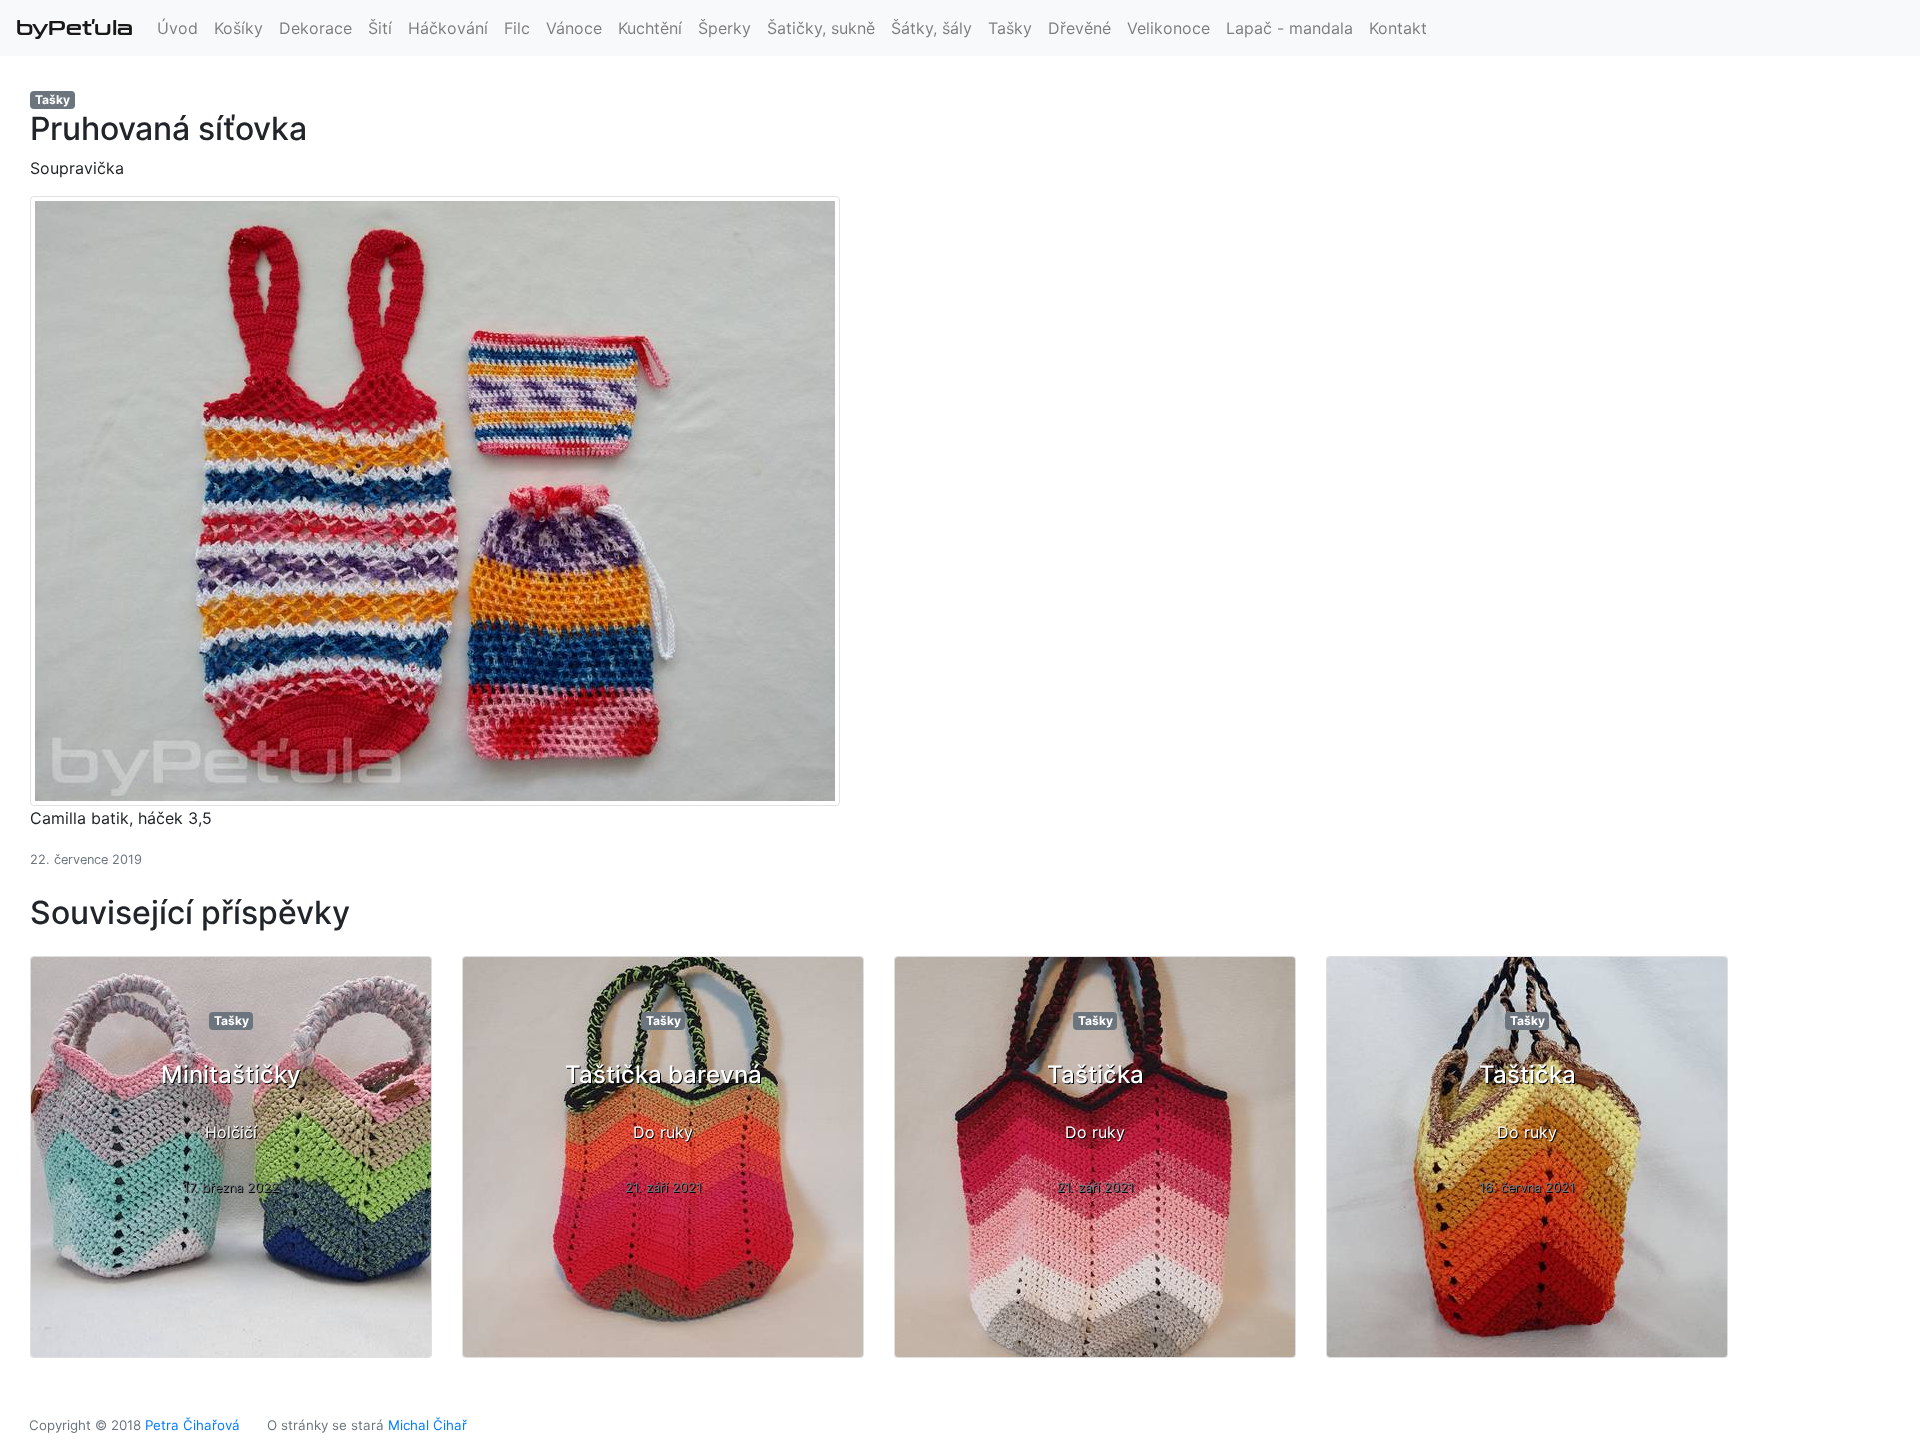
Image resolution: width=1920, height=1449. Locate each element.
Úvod (177, 28)
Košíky (238, 28)
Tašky (1010, 28)
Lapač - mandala (1289, 28)
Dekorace (315, 28)
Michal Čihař (427, 1425)
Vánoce (574, 28)
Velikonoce (1168, 28)
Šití (380, 28)
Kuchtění (650, 28)
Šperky (724, 28)
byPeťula (74, 28)
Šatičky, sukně (821, 28)
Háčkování (448, 28)
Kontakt (1398, 28)
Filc (517, 28)
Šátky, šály (931, 28)
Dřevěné (1079, 28)
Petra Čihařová (192, 1425)
